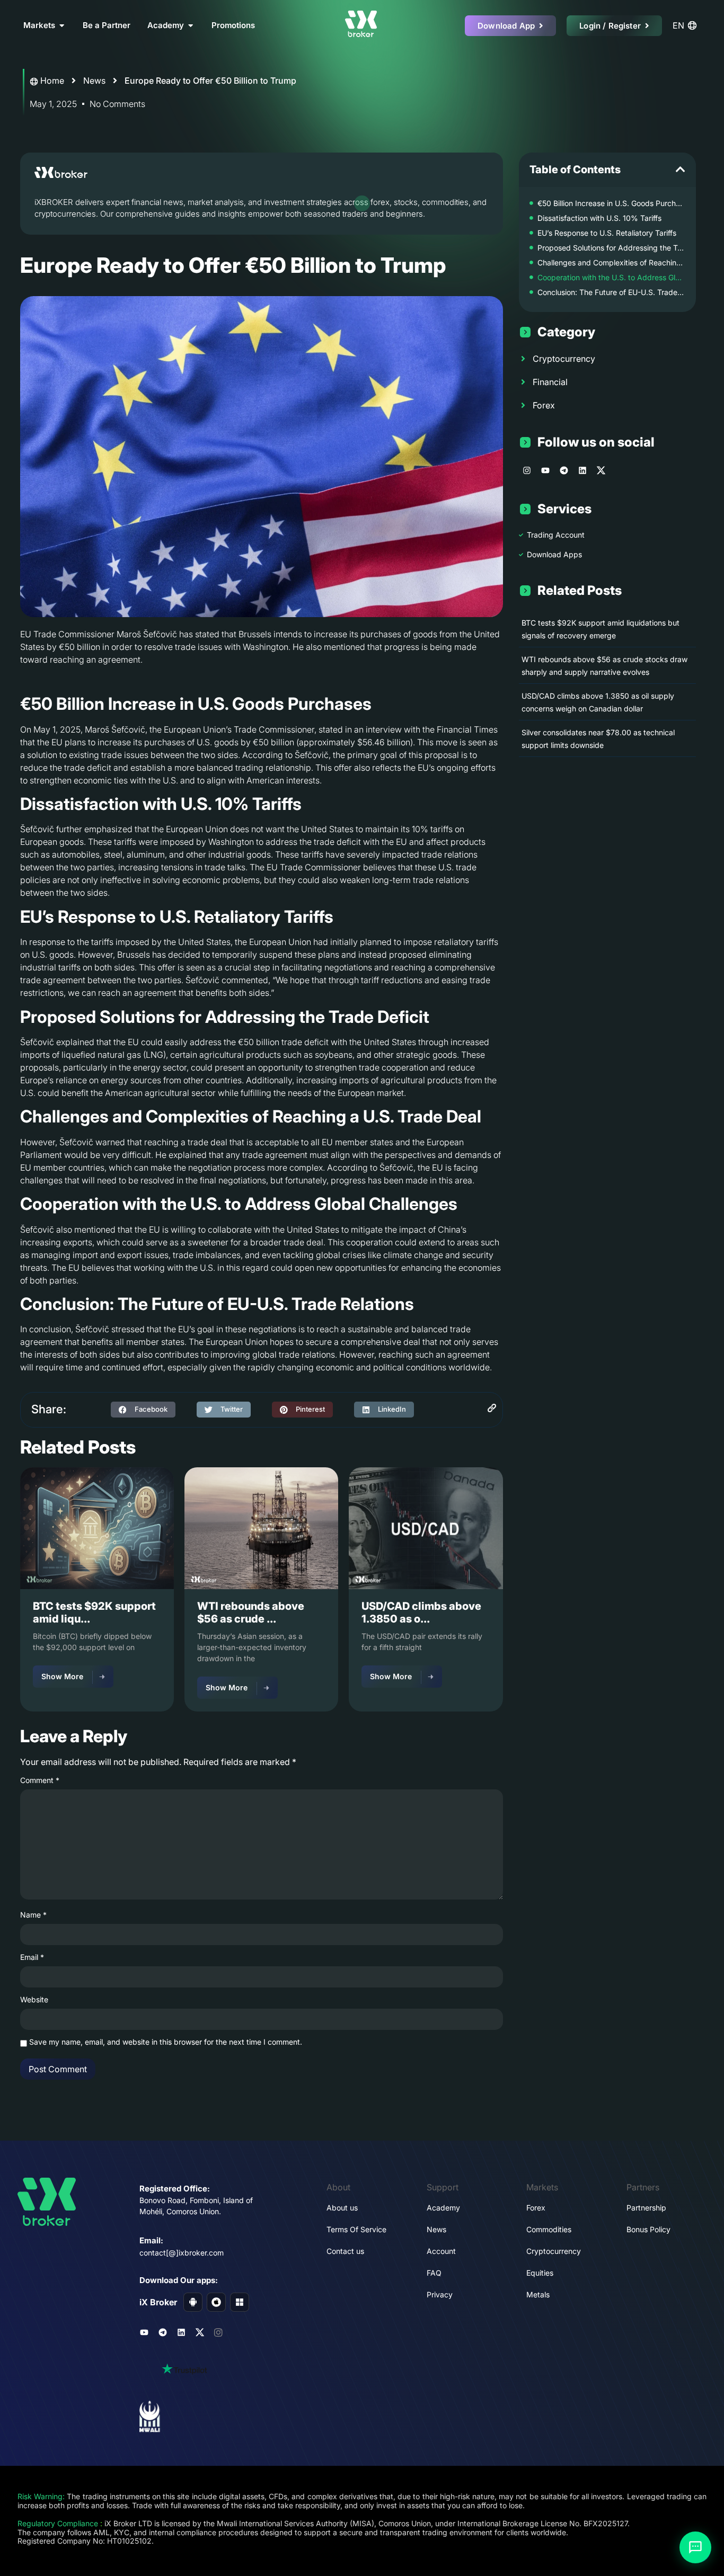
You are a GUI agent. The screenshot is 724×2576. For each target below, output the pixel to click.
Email (32, 1957)
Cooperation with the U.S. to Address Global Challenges (611, 277)
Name (33, 1915)
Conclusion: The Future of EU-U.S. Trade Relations (611, 292)
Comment (40, 1780)
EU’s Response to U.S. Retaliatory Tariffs (607, 233)
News (94, 81)
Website (34, 2000)
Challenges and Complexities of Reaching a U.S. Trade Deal (611, 262)
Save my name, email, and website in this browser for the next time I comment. (166, 2042)
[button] (143, 1410)
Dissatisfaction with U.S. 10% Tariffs (599, 218)
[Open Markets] (62, 26)
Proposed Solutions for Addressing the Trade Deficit (611, 248)
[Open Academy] (191, 26)
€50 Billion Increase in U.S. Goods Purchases (611, 203)
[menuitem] (686, 25)
